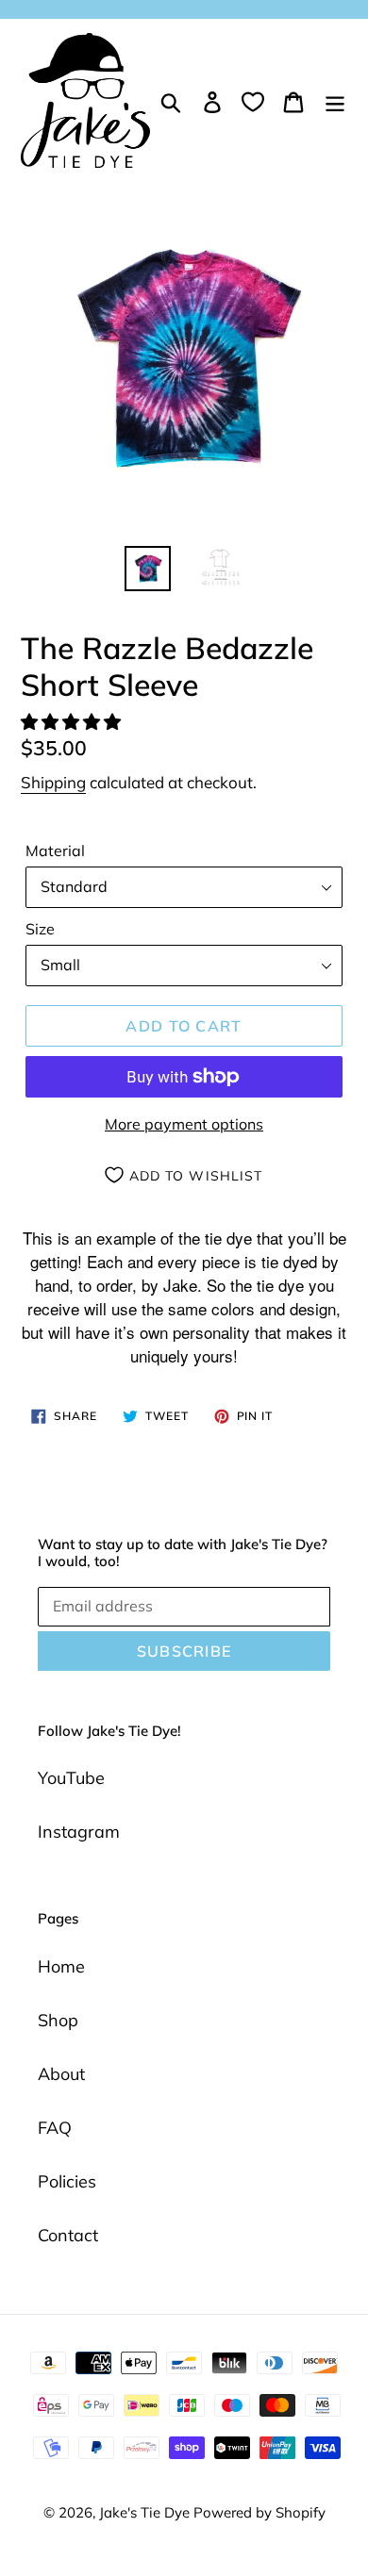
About (61, 2074)
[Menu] (335, 100)
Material (55, 850)
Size (40, 929)
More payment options (184, 1124)
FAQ (55, 2128)
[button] (73, 722)
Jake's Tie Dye (146, 2512)
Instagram (79, 1832)
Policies (67, 2181)
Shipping (53, 782)
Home (61, 1966)
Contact (68, 2235)
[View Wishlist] (253, 101)
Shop (58, 2020)
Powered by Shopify (259, 2512)
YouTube (71, 1778)
